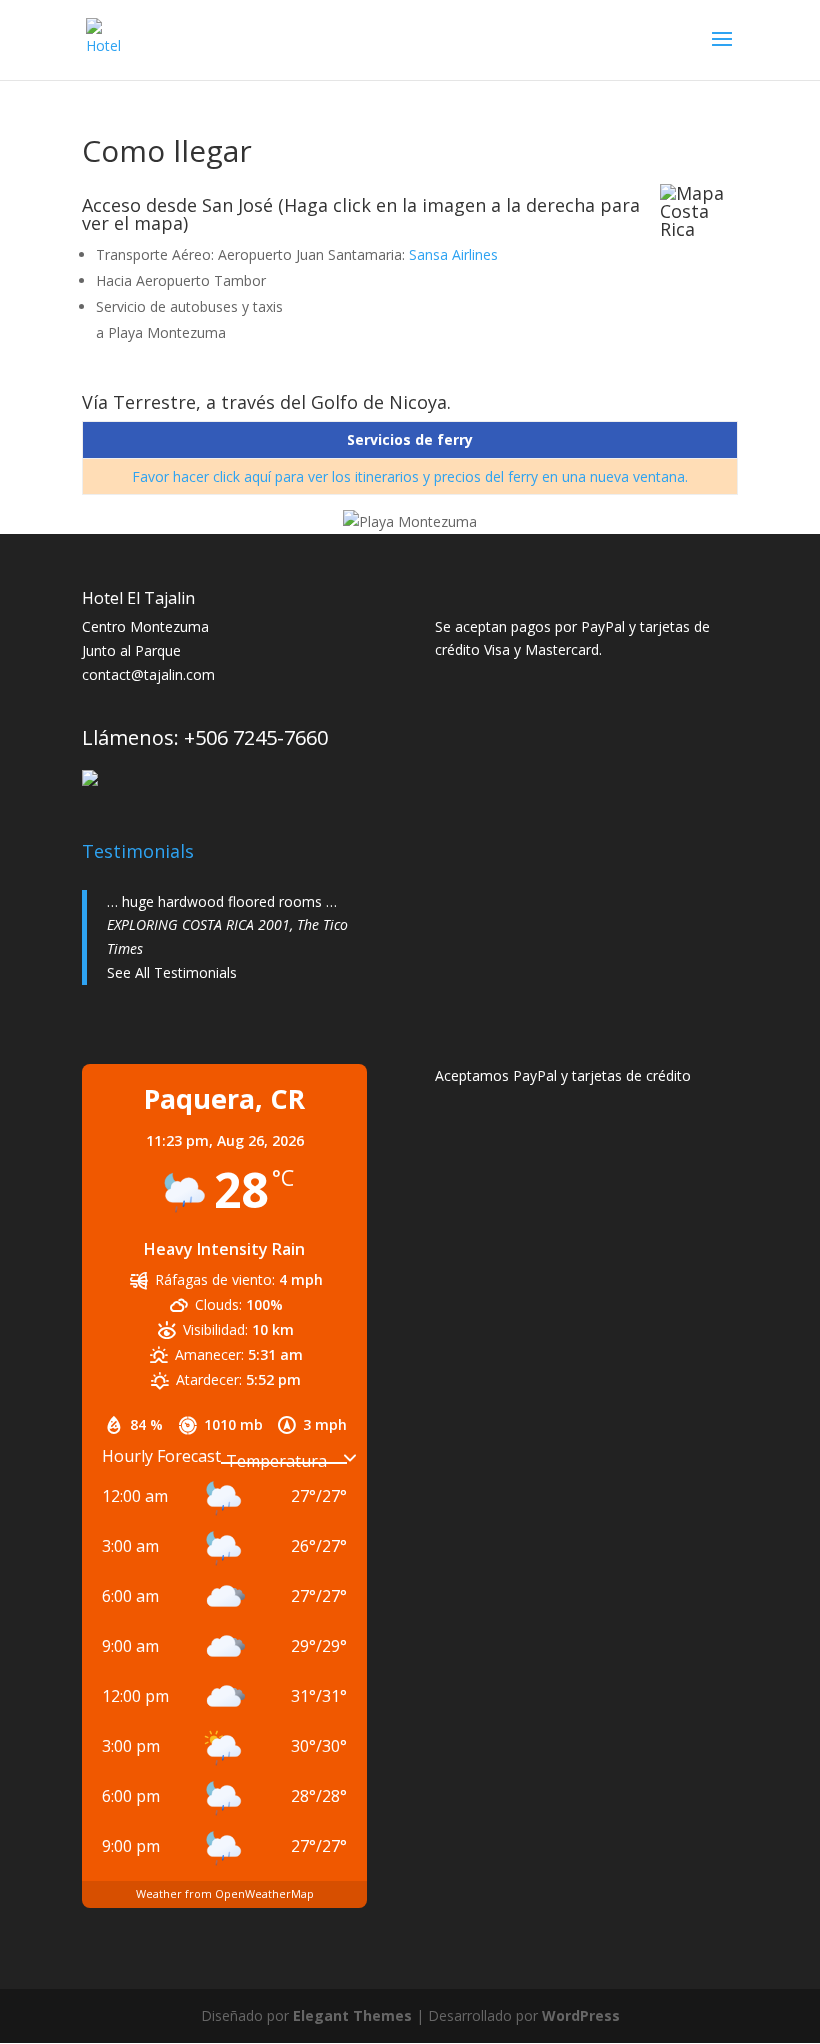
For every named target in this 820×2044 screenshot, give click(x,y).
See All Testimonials (172, 972)
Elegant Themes (352, 2015)
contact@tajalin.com (148, 674)
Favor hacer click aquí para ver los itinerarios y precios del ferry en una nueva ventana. (410, 476)
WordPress (581, 2015)
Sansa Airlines (453, 254)
